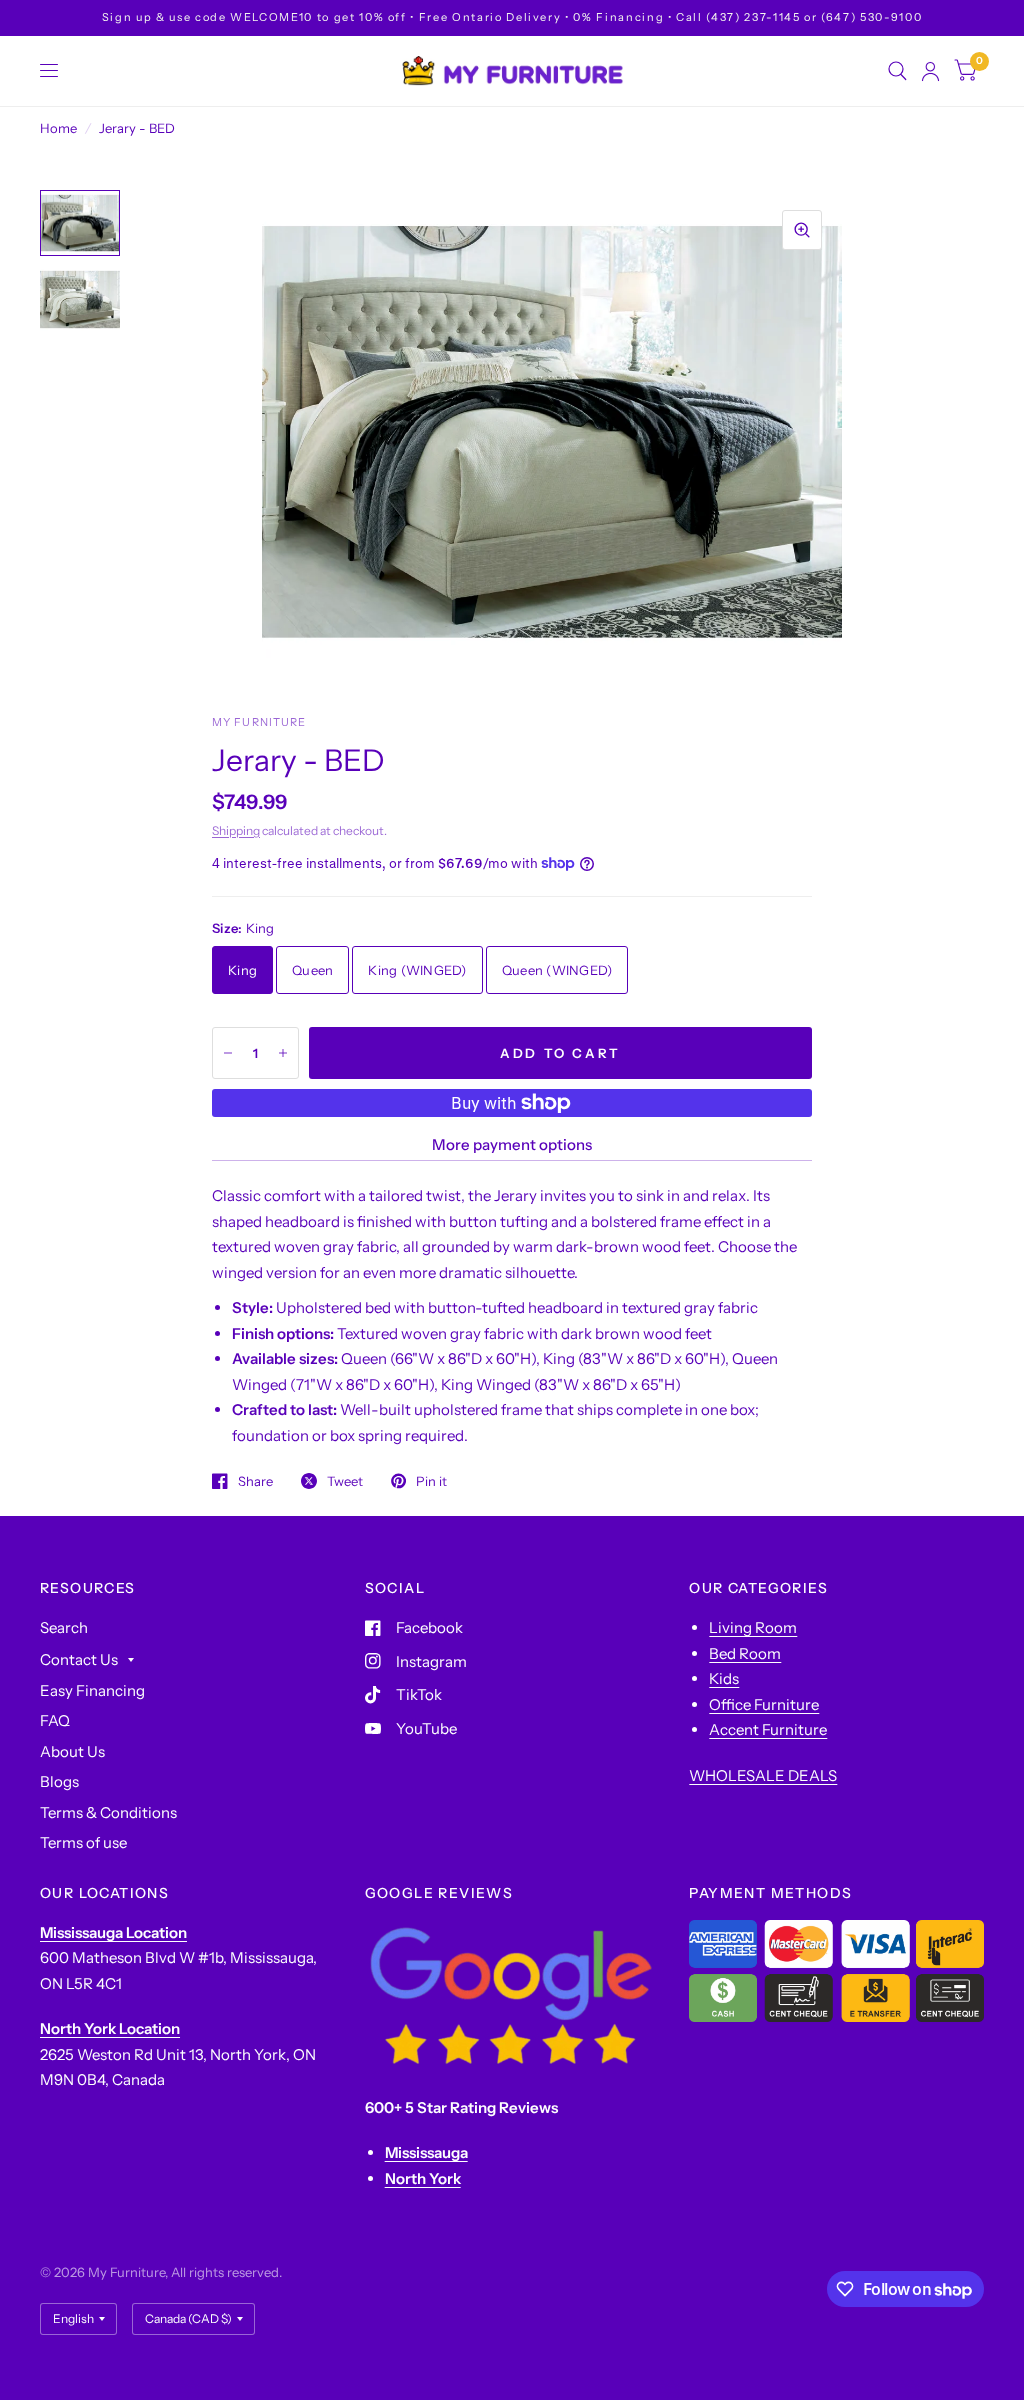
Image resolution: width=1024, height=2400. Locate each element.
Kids (724, 1678)
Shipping (236, 830)
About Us (72, 1751)
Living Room (753, 1627)
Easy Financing (92, 1690)
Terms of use (83, 1842)
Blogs (59, 1781)
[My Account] (930, 71)
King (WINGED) (417, 970)
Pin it (431, 1481)
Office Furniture (764, 1704)
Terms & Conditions (108, 1812)
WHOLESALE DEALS (763, 1775)
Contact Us (79, 1659)
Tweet (345, 1481)
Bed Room (745, 1653)
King (242, 970)
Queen (312, 970)
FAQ (55, 1720)
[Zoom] (802, 230)
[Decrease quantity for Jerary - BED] (228, 1053)
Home (58, 128)
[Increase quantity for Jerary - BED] (283, 1053)
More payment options (512, 1144)
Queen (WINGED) (557, 970)
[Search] (897, 71)
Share (255, 1481)
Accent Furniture (768, 1729)
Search (64, 1627)
